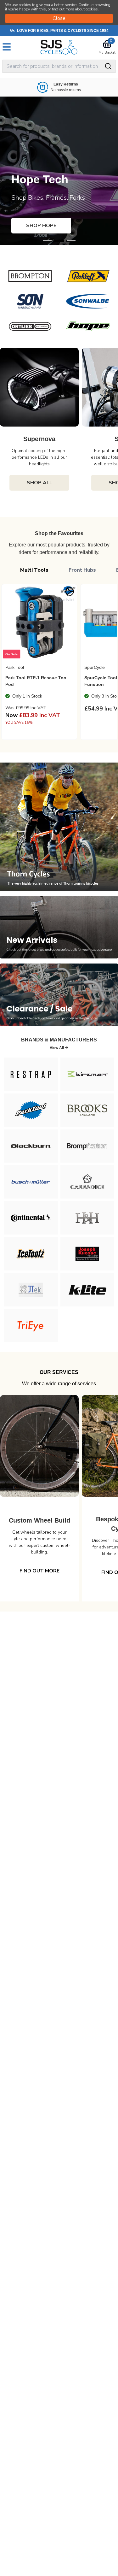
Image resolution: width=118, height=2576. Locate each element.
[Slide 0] (47, 241)
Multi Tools (34, 570)
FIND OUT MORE (39, 1571)
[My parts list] (70, 592)
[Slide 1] (59, 241)
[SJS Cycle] (59, 47)
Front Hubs (82, 570)
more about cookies (82, 9)
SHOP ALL (39, 483)
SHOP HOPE (41, 226)
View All (57, 1048)
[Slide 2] (71, 241)
